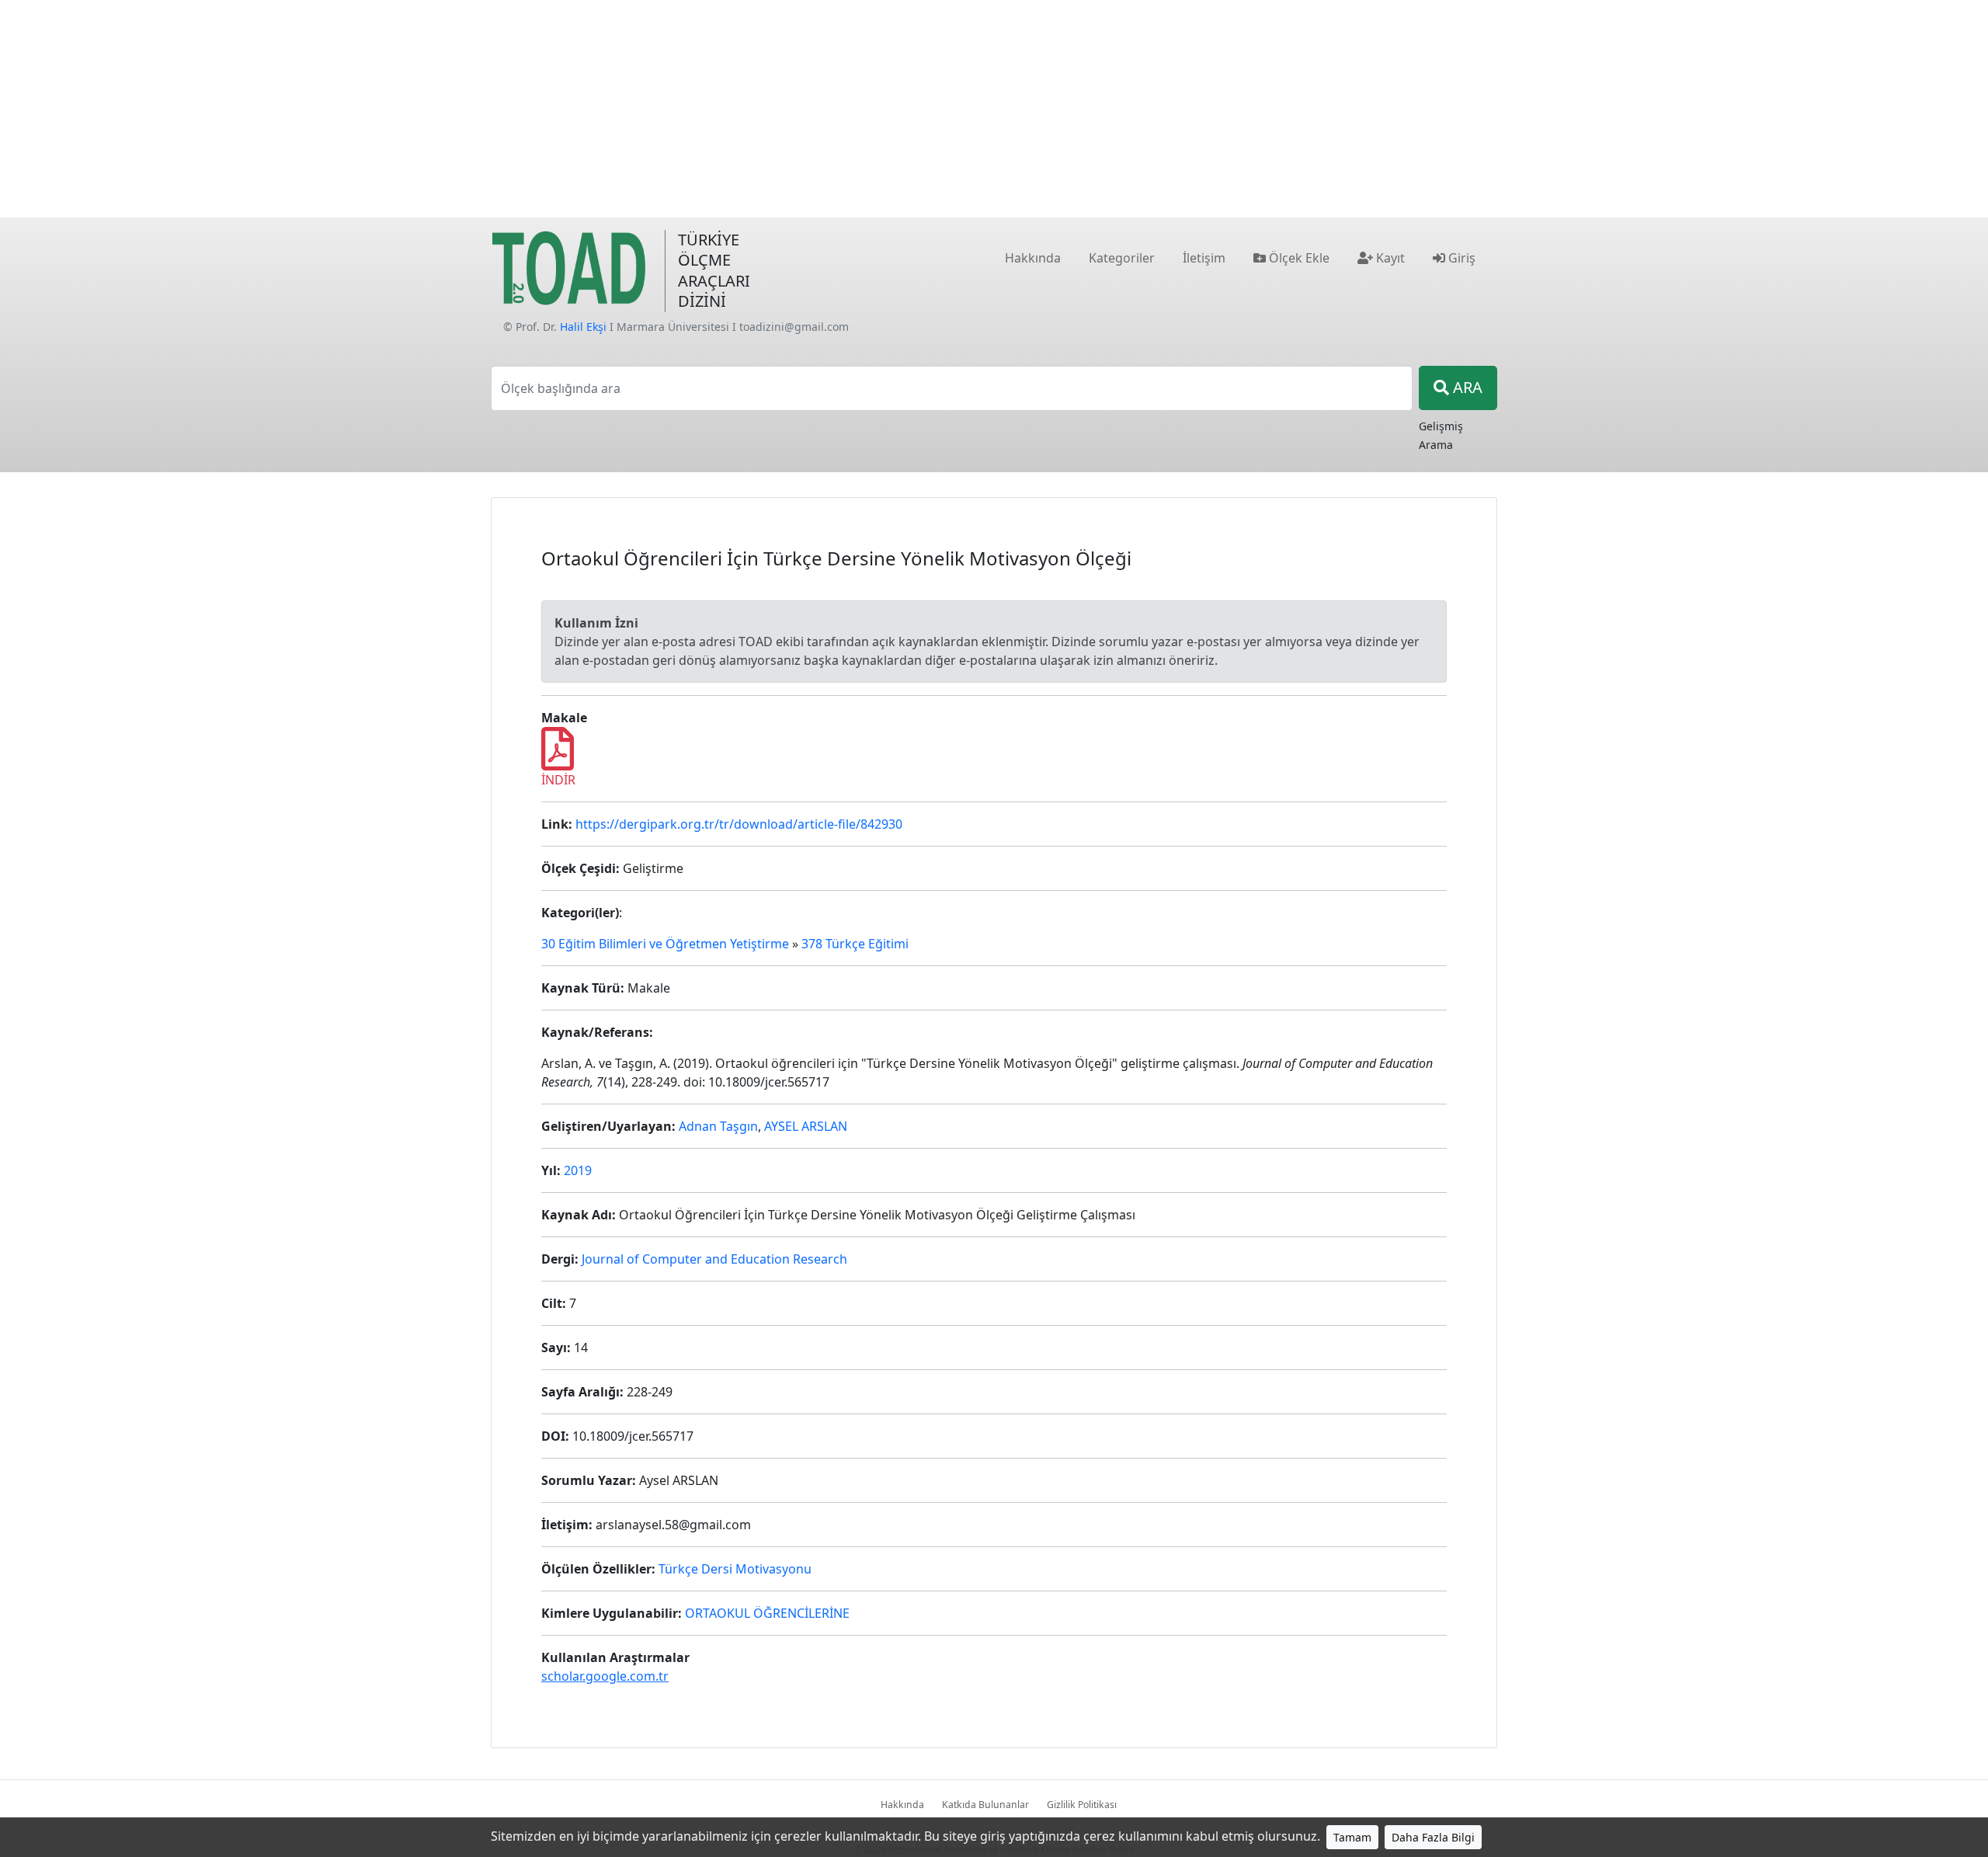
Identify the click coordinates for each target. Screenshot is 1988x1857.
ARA (1466, 387)
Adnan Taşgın (718, 1126)
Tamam (1352, 1837)
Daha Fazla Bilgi (1433, 1837)
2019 (578, 1170)
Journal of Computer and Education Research (714, 1259)
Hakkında (902, 1805)
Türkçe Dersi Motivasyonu (735, 1569)
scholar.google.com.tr (605, 1676)
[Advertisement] (994, 109)
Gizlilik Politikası (1082, 1805)
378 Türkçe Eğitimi (855, 944)
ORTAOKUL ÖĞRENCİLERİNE (767, 1613)
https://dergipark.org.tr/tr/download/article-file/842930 (739, 824)
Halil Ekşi (583, 327)
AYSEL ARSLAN (806, 1126)
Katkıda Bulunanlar (985, 1805)
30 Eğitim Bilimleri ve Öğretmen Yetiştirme (665, 944)
